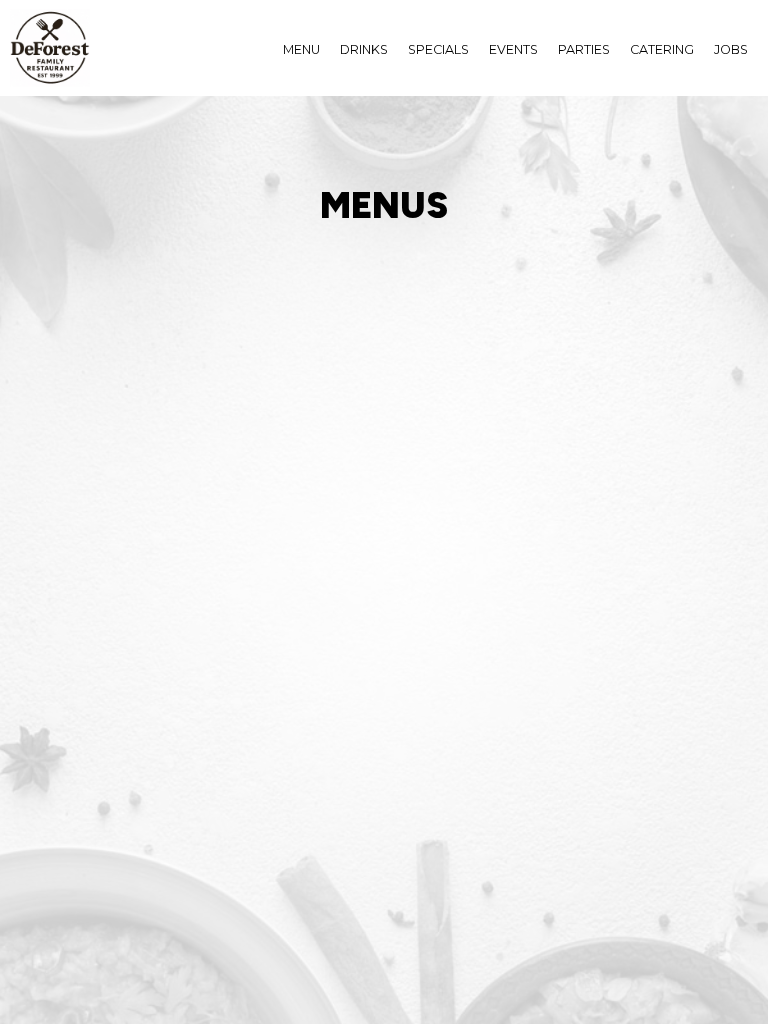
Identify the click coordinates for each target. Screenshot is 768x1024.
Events (513, 49)
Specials (438, 49)
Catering (662, 49)
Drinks (364, 49)
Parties (584, 49)
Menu (301, 49)
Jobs (731, 49)
